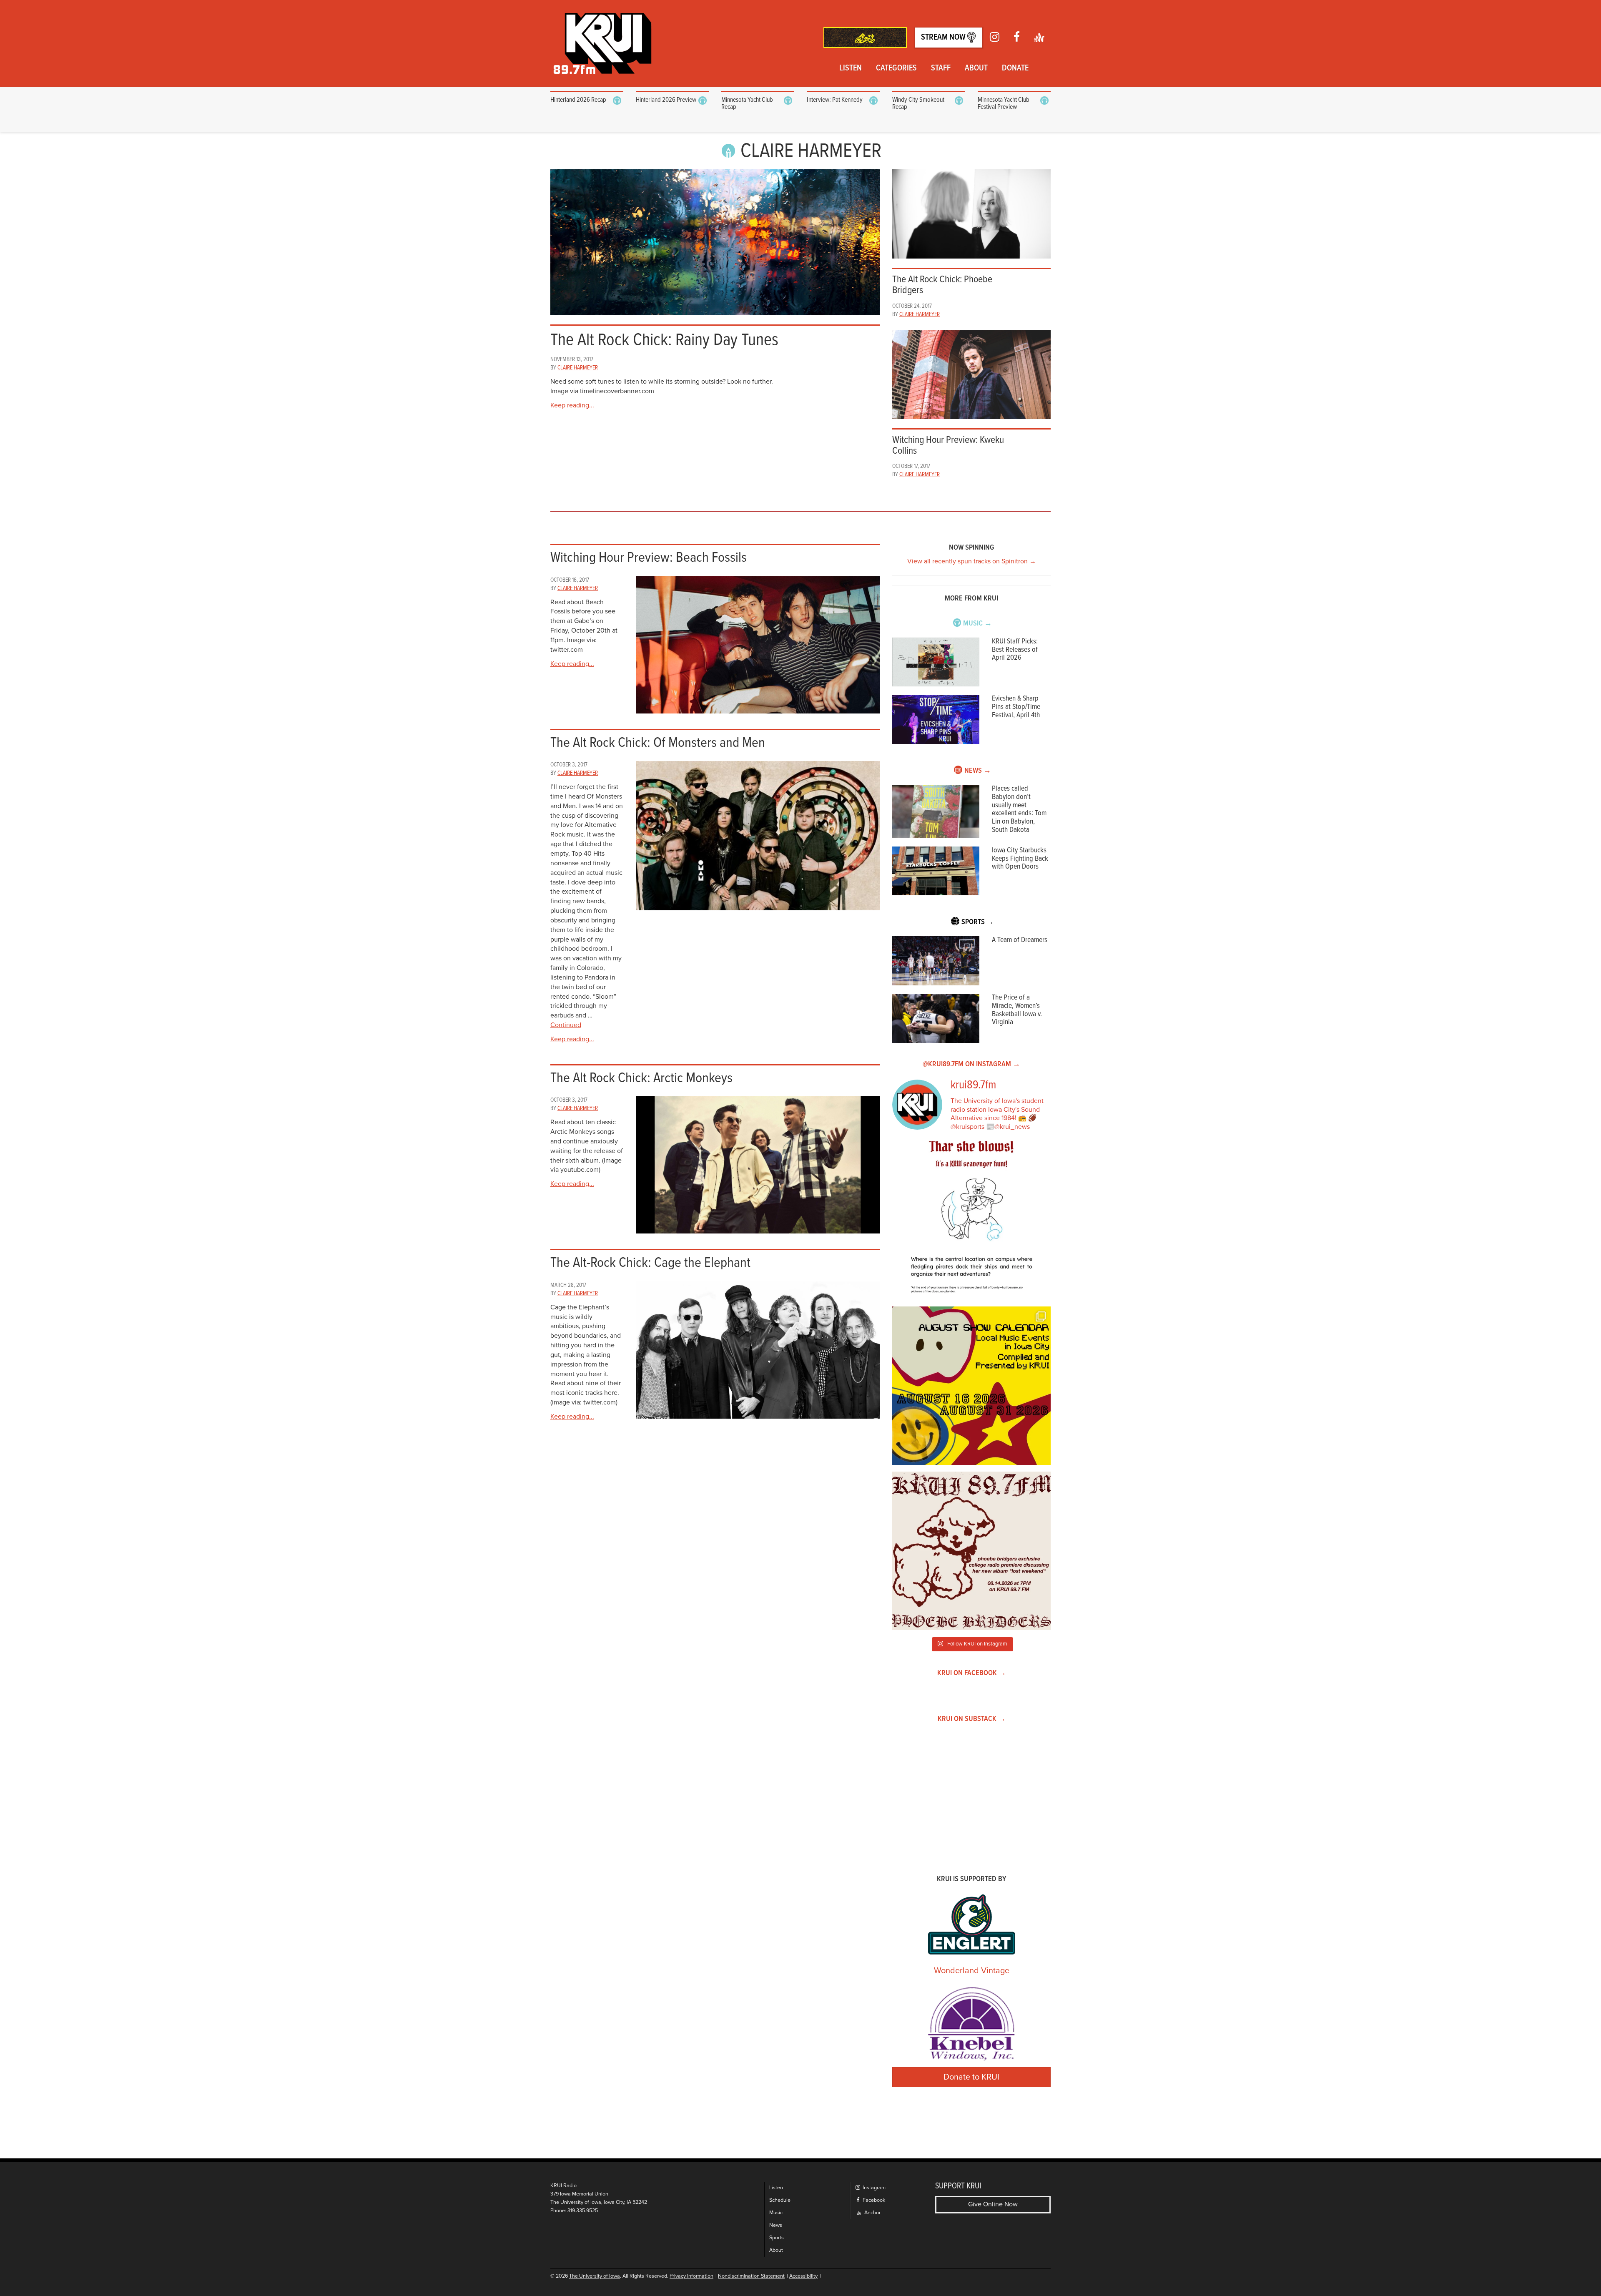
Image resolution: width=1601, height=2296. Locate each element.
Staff (941, 68)
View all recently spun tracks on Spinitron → (972, 561)
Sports (777, 2238)
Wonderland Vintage (972, 1971)
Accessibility (803, 2276)
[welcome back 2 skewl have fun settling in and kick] (971, 1386)
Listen (851, 68)
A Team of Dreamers (1020, 940)
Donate (1015, 68)
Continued (566, 1025)
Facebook (873, 2200)
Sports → (978, 922)
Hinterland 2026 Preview (666, 100)
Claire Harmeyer (578, 368)
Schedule (780, 2200)
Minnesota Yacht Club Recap (747, 104)
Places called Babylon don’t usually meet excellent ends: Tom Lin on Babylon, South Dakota (1019, 809)
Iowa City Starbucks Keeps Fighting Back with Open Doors (1020, 859)
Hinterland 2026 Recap (578, 100)
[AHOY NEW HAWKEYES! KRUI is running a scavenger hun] (971, 1221)
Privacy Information (691, 2276)
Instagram (873, 2188)
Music (776, 2213)
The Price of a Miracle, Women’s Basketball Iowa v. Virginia (1017, 1010)
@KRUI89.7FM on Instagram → (971, 1064)
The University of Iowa (595, 2276)
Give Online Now (993, 2204)
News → (978, 771)
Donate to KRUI (971, 2077)
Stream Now (944, 38)
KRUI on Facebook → (972, 1673)
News (776, 2225)
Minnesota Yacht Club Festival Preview (1004, 104)
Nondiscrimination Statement (751, 2276)
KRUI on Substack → (972, 1719)
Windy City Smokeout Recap (918, 104)
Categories (896, 68)
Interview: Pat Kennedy (835, 100)
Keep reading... (572, 405)
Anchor (872, 2213)
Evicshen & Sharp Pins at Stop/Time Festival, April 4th (1016, 707)
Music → (977, 624)
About (976, 68)
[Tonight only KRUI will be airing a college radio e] (971, 1551)
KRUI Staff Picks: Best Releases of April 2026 (1015, 650)
